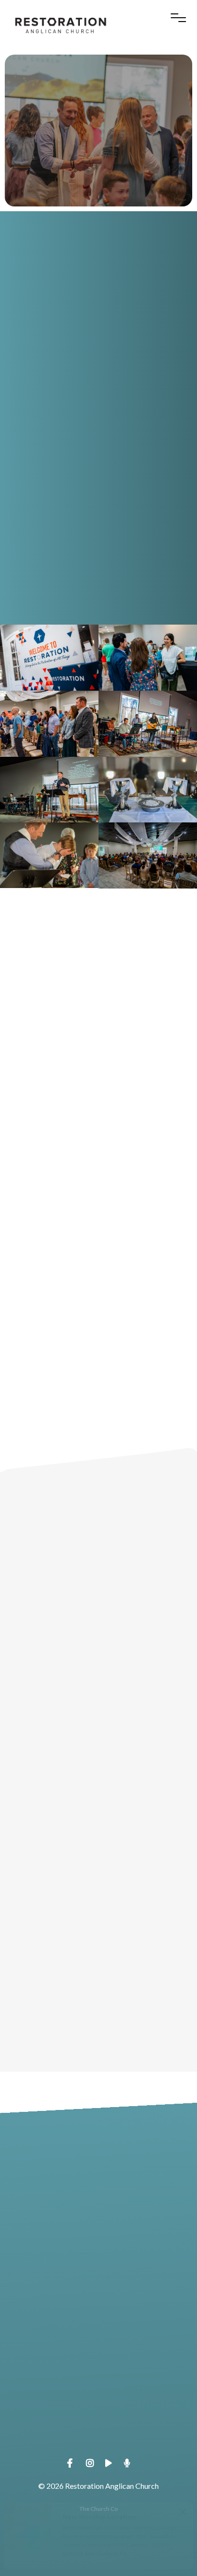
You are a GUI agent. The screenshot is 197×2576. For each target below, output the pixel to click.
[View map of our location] (98, 2311)
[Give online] (98, 2392)
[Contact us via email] (98, 2149)
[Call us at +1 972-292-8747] (98, 2230)
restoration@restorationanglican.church (98, 2202)
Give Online (98, 2446)
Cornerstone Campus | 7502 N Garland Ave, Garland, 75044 (98, 2365)
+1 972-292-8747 (98, 2284)
